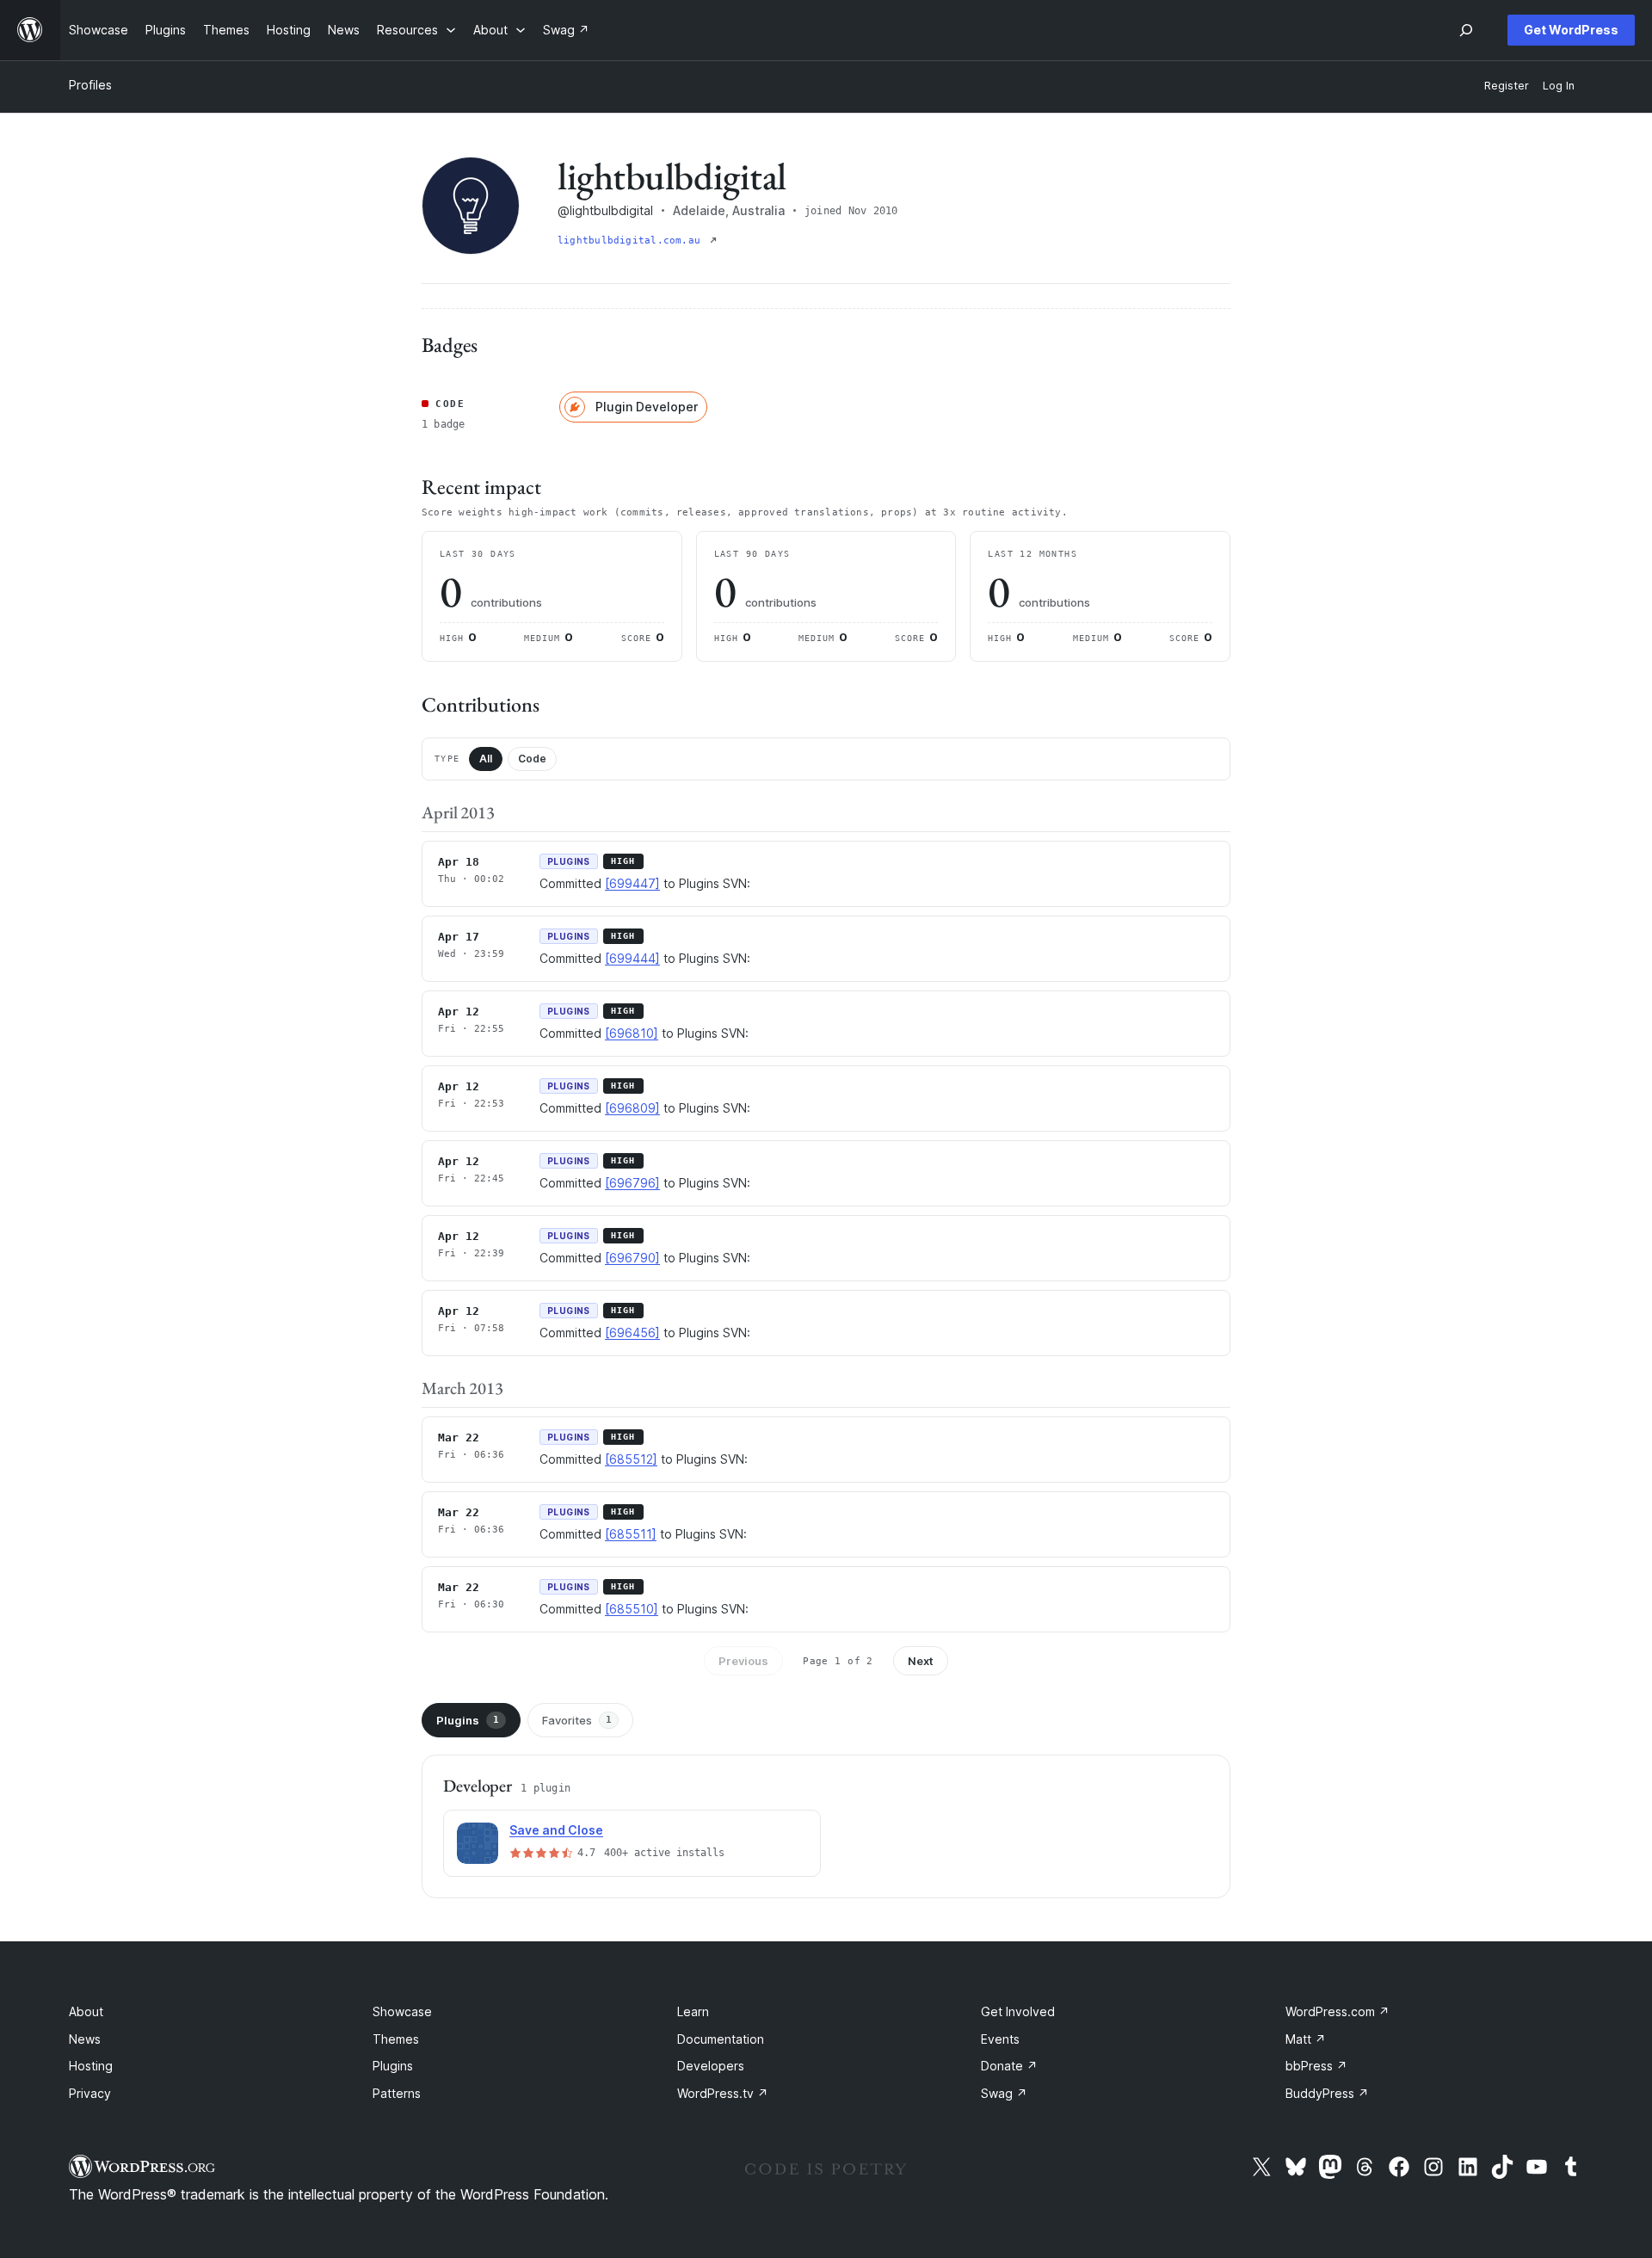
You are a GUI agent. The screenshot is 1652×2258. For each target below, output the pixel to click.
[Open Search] (1466, 30)
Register (1507, 86)
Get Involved (1018, 2011)
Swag (1004, 2093)
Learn (693, 2011)
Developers (711, 2066)
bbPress (1316, 2066)
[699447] (632, 883)
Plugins (468, 1720)
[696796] (632, 1183)
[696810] (632, 1033)
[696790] (632, 1258)
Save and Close (556, 1830)
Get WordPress (1571, 30)
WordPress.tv (723, 2093)
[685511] (631, 1534)
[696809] (632, 1108)
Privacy (90, 2093)
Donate (1009, 2066)
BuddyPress (1327, 2093)
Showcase (402, 2011)
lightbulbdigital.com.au (632, 241)
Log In (1559, 86)
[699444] (632, 958)
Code (532, 759)
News (85, 2039)
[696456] (632, 1333)
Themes (396, 2039)
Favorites (577, 1720)
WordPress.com (1338, 2011)
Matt (1306, 2039)
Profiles (90, 85)
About (86, 2011)
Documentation (721, 2039)
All (486, 759)
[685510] (632, 1609)
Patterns (397, 2093)
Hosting (91, 2066)
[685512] (631, 1459)
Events (1000, 2039)
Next (921, 1661)
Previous (743, 1661)
